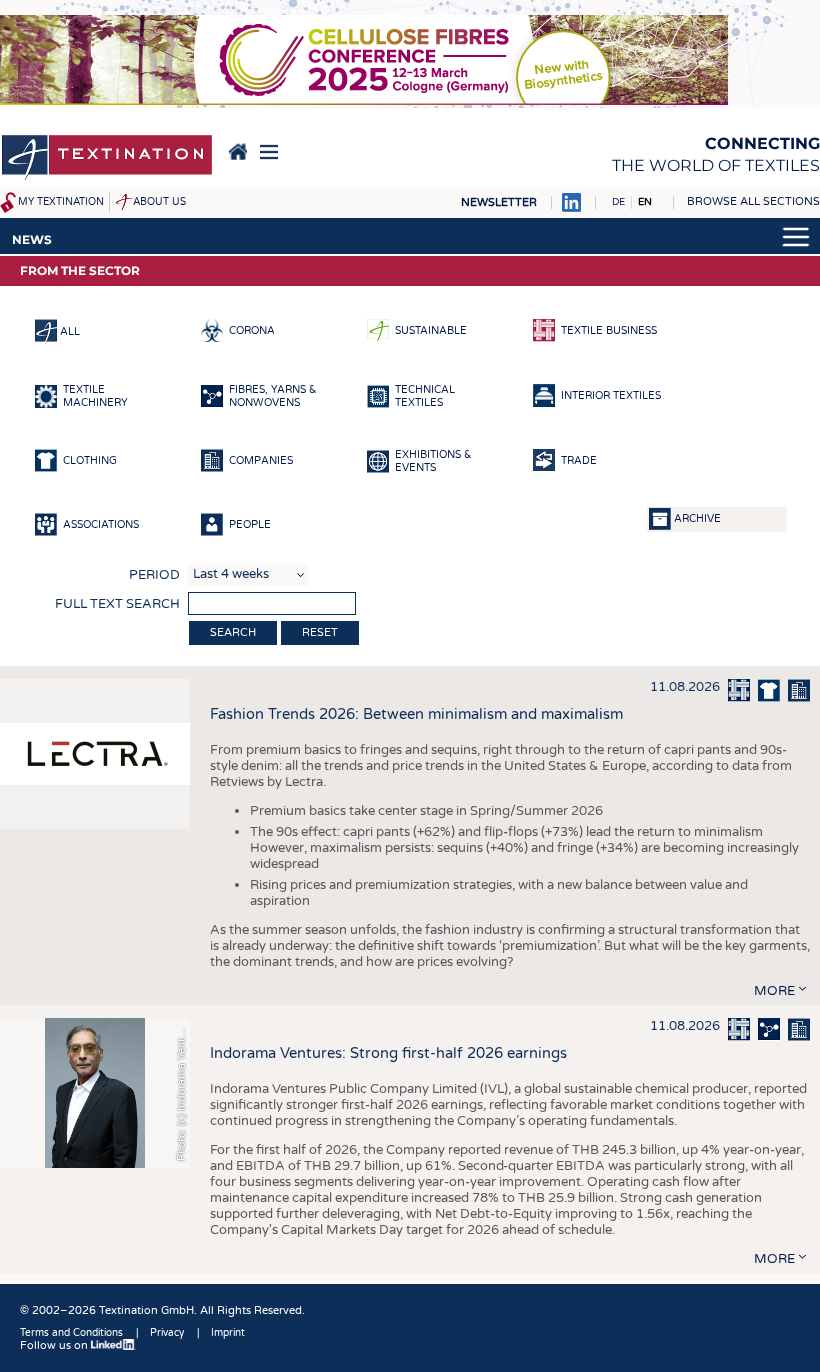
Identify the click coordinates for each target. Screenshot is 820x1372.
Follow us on (55, 1345)
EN (645, 202)
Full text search (117, 604)
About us (159, 202)
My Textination (61, 202)
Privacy (167, 1333)
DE (618, 202)
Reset (320, 632)
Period (154, 575)
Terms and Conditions (71, 1333)
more (774, 991)
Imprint (228, 1333)
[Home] (107, 159)
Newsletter (499, 202)
